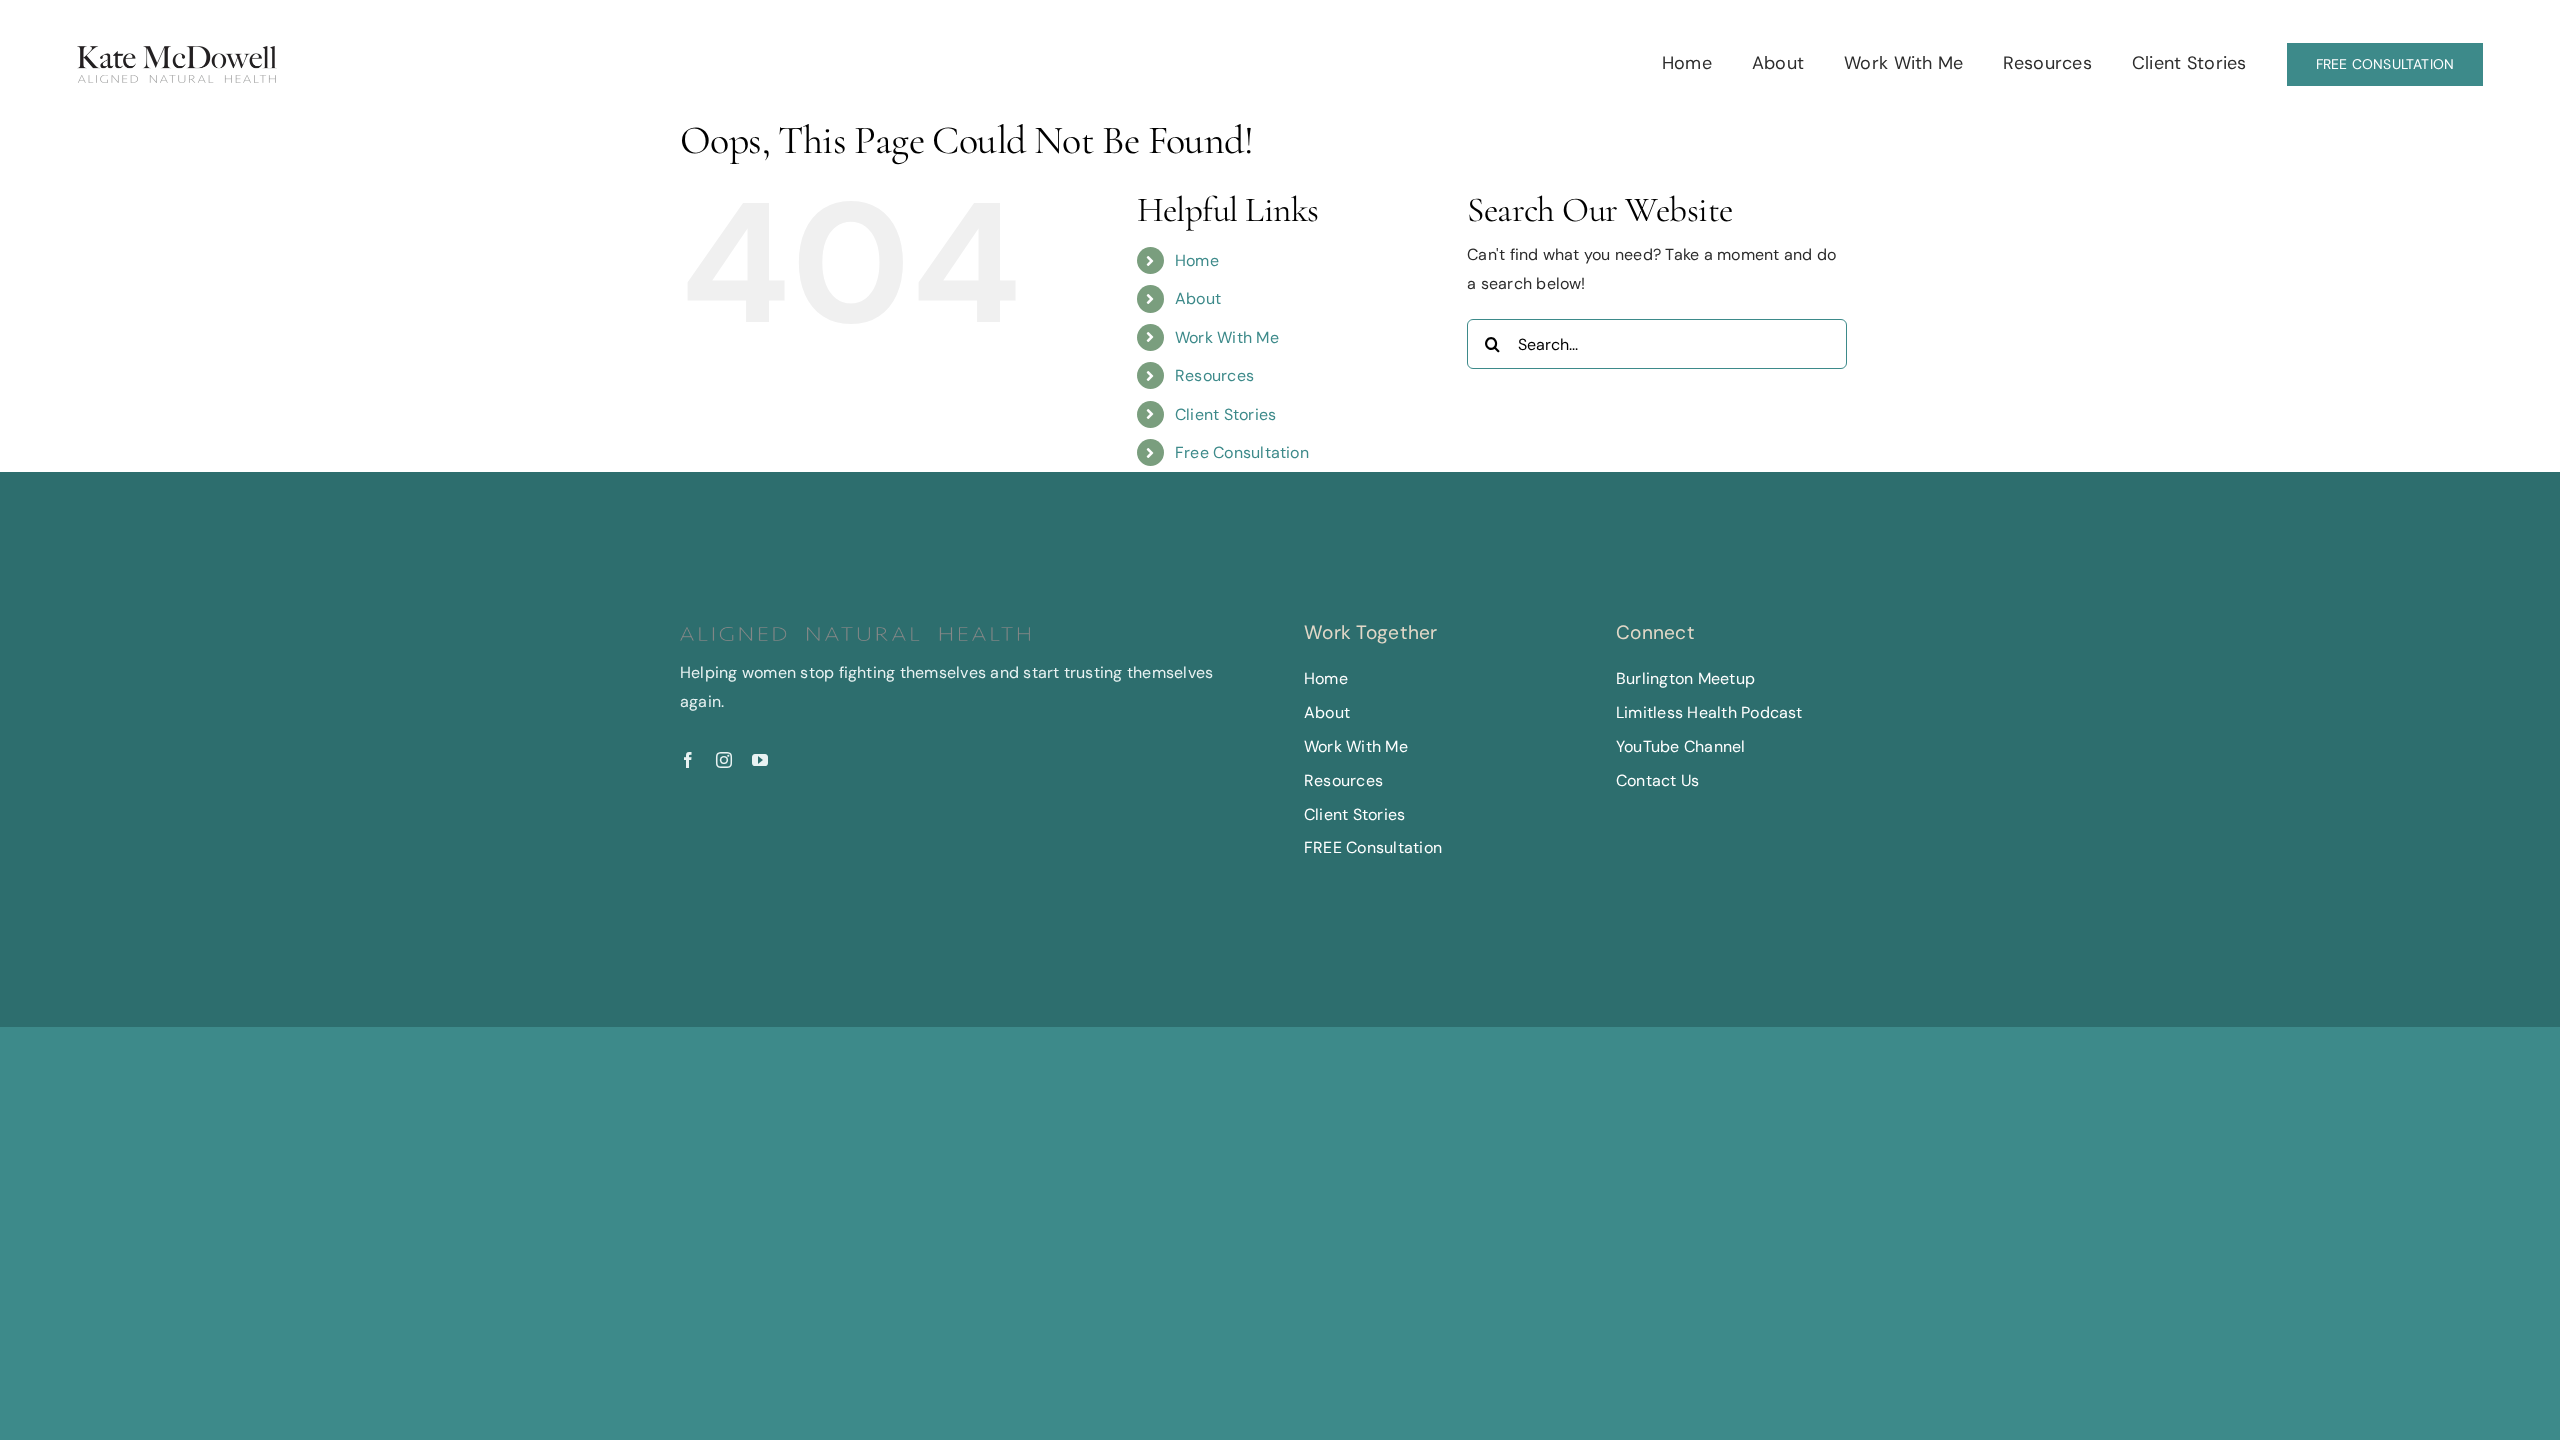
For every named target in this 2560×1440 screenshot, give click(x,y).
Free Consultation (1242, 452)
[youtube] (760, 760)
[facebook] (688, 760)
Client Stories (1225, 414)
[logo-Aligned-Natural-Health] (177, 53)
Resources (1214, 375)
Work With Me (1227, 337)
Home (1197, 260)
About (1198, 298)
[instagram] (724, 760)
